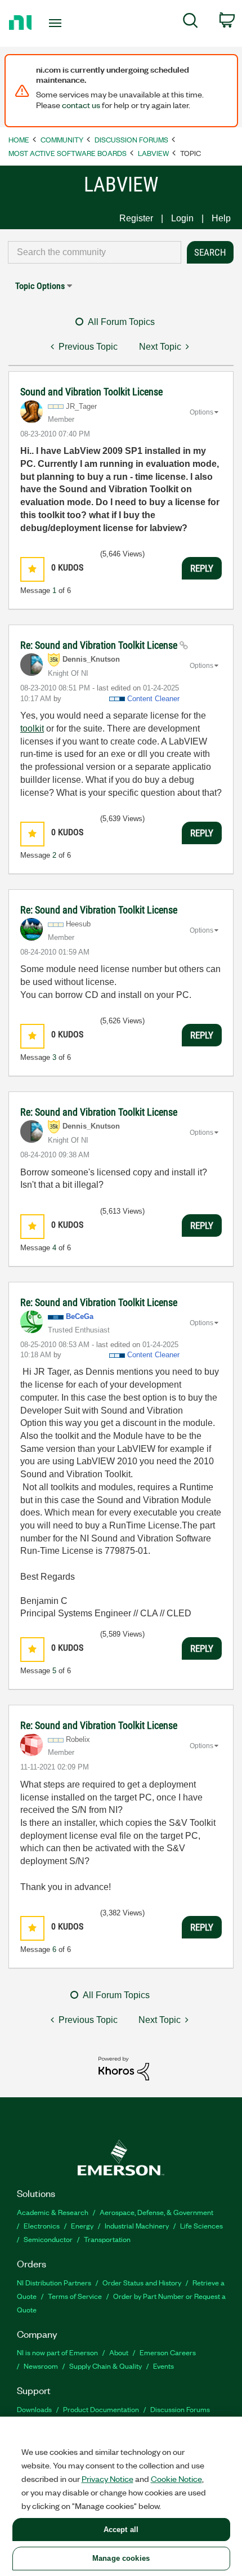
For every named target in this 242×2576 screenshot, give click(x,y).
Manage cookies (121, 2558)
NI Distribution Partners (54, 2282)
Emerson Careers (168, 2352)
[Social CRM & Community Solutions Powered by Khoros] (124, 2068)
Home (19, 139)
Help (221, 218)
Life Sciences (201, 2225)
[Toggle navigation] (58, 23)
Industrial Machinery (137, 2225)
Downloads (34, 2409)
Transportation (107, 2239)
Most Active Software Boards (68, 153)
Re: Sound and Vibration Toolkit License (100, 645)
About (119, 2352)
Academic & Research (53, 2212)
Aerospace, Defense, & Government (156, 2212)
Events (163, 2366)
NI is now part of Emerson (57, 2352)
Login (182, 218)
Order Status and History (142, 2282)
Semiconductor (48, 2239)
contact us (81, 105)
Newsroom (41, 2366)
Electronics (42, 2225)
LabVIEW (153, 153)
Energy (82, 2225)
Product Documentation (101, 2409)
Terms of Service (75, 2296)
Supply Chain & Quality (106, 2366)
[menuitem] (191, 23)
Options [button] (201, 412)
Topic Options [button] (40, 286)
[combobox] (95, 252)
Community (62, 139)
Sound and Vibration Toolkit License (91, 392)
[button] (32, 569)
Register (136, 218)
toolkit (32, 728)
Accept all (121, 2530)
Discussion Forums (131, 139)
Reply (202, 568)
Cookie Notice (176, 2479)
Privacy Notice (107, 2479)
